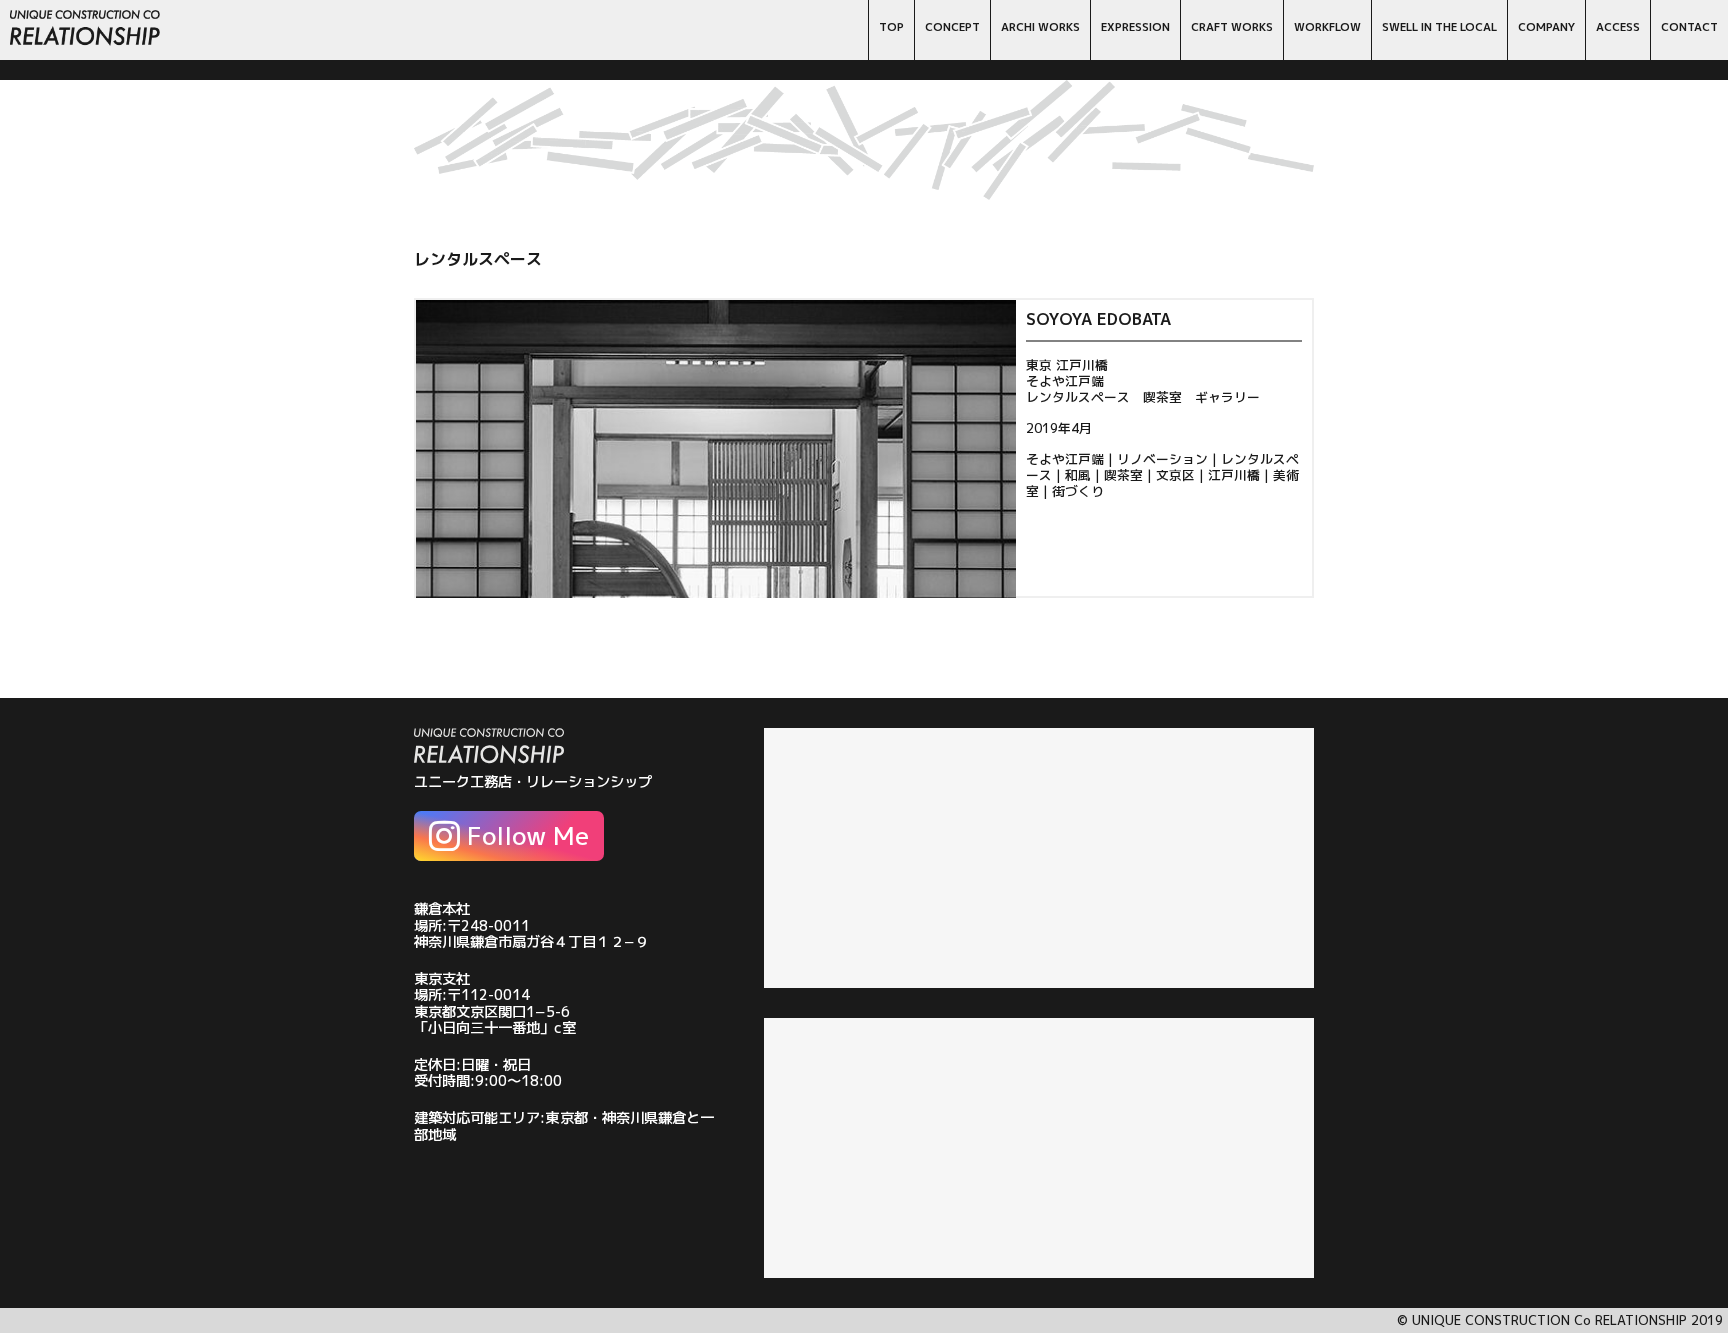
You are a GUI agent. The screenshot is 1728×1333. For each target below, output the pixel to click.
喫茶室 (1123, 475)
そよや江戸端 (1065, 459)
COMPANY (1546, 27)
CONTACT (1689, 27)
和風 (1078, 475)
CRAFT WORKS (1232, 27)
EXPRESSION (1135, 27)
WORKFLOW (1327, 27)
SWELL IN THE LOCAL (1439, 27)
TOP (891, 27)
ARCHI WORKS (1040, 27)
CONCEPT (952, 27)
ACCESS (1618, 27)
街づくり (1078, 491)
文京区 (1175, 475)
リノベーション (1162, 459)
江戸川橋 (1234, 475)
